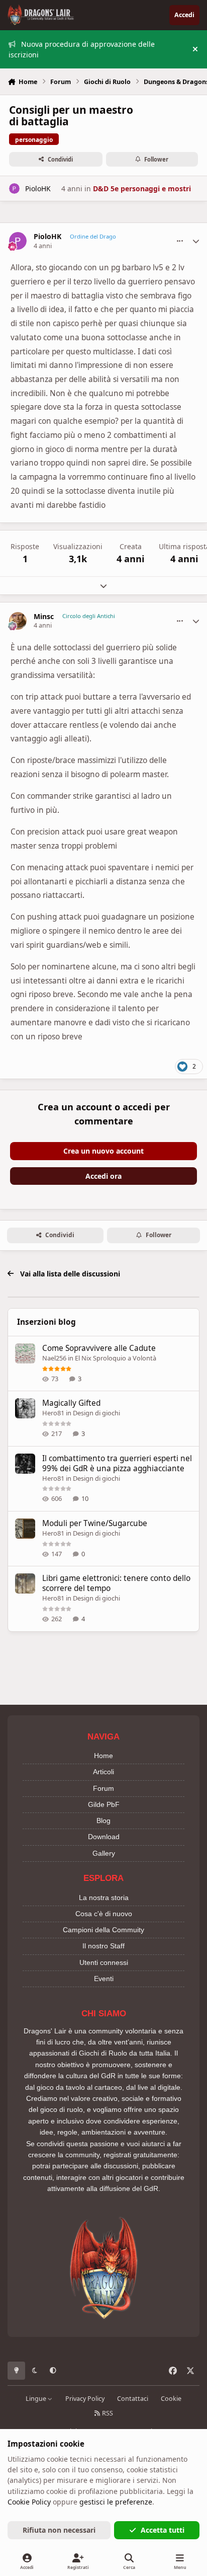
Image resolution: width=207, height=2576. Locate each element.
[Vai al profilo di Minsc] (18, 621)
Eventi (104, 1979)
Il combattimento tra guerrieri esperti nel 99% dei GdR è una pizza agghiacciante (117, 1463)
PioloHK (38, 188)
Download (104, 1837)
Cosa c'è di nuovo (104, 1914)
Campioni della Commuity (103, 1930)
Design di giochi (96, 1413)
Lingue (37, 2399)
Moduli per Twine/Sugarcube (95, 1523)
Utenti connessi (104, 1962)
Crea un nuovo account (103, 1151)
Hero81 (53, 1413)
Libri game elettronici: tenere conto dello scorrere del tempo (116, 1583)
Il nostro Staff (103, 1946)
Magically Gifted (71, 1403)
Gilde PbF (104, 1804)
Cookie (171, 2399)
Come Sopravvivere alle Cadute (99, 1348)
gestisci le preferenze (116, 2502)
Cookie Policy (29, 2502)
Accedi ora (103, 1176)
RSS (107, 2413)
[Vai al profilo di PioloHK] (14, 188)
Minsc (44, 617)
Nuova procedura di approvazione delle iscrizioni (82, 49)
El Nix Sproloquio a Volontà (116, 1358)
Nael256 (54, 1358)
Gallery (104, 1853)
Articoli (103, 1772)
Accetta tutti (163, 2530)
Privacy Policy (85, 2399)
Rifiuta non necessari (59, 2530)
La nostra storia (104, 1898)
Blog (103, 1821)
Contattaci (133, 2399)
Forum (103, 1788)
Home (103, 1756)
